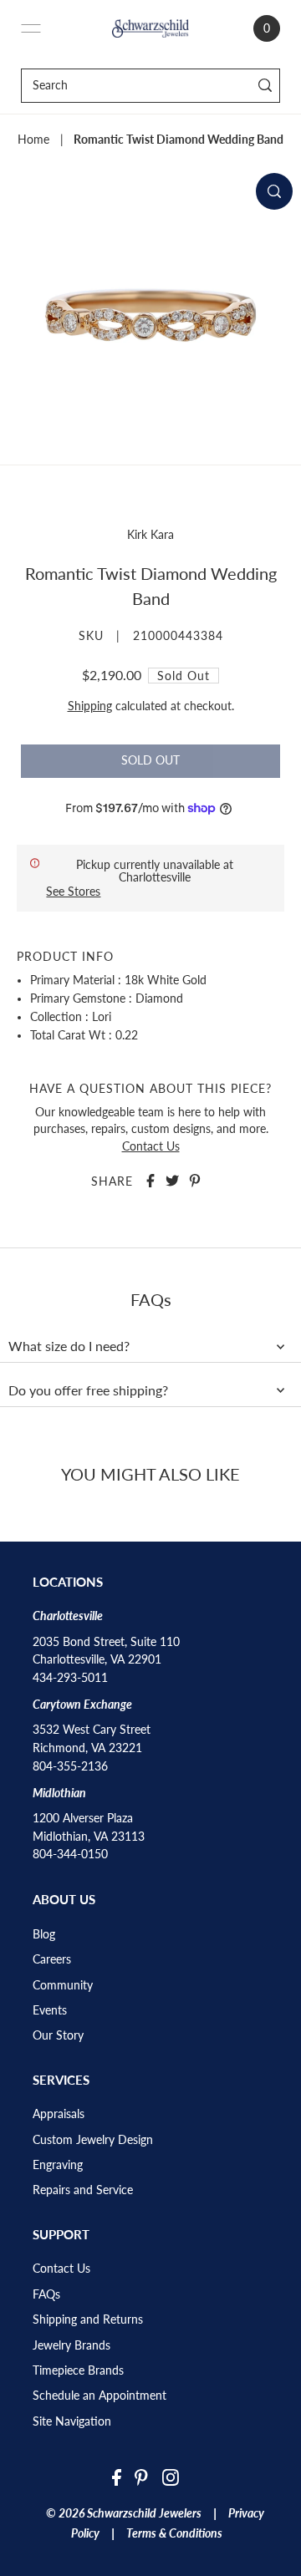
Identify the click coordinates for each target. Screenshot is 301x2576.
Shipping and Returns (88, 2319)
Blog (44, 1934)
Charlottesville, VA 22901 (97, 1659)
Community (63, 1985)
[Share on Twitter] (172, 1181)
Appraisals (59, 2114)
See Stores (73, 891)
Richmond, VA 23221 (87, 1748)
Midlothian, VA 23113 (89, 1837)
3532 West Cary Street (92, 1730)
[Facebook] (117, 2477)
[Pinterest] (141, 2477)
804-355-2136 (70, 1766)
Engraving (58, 2165)
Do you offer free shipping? (88, 1390)
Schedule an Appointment (99, 2396)
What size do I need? (69, 1346)
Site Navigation (72, 2421)
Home (33, 140)
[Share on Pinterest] (195, 1181)
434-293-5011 (70, 1678)
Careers (52, 1959)
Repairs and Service (83, 2190)
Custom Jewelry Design (93, 2140)
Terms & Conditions (174, 2533)
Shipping (90, 706)
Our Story (58, 2035)
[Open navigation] (31, 28)
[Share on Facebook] (150, 1181)
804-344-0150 (70, 1854)
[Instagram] (171, 2477)
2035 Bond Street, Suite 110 (106, 1642)
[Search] (265, 86)
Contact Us (151, 1146)
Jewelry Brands (71, 2345)
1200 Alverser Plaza (83, 1818)
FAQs (46, 2294)
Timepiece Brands (78, 2370)
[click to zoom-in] (274, 191)
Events (50, 2010)
